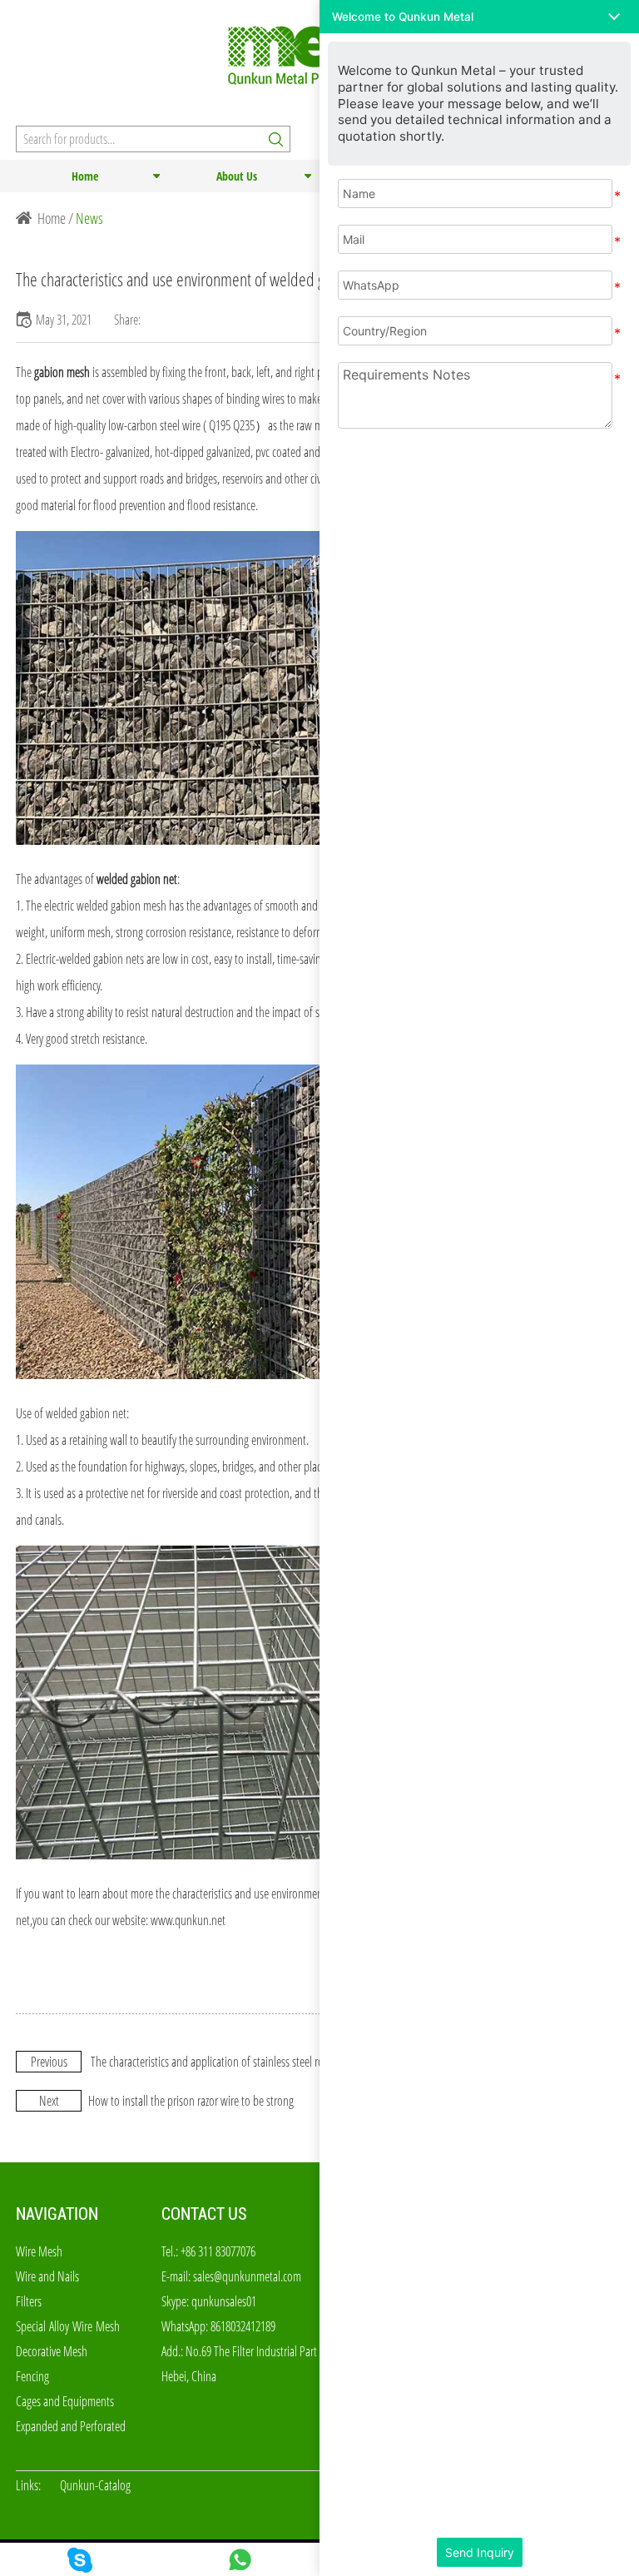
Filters (29, 2301)
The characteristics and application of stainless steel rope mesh (225, 2062)
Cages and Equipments (65, 2401)
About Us (237, 176)
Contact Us (204, 2214)
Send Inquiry (480, 2552)
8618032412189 (243, 2326)
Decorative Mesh (52, 2351)
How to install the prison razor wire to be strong (191, 2101)
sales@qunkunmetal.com (247, 2276)
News (89, 218)
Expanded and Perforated (71, 2426)
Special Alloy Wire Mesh (68, 2326)
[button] (479, 17)
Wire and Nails (47, 2276)
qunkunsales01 (224, 2301)
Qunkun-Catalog (95, 2485)
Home (85, 176)
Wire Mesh (39, 2251)
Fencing (32, 2376)
